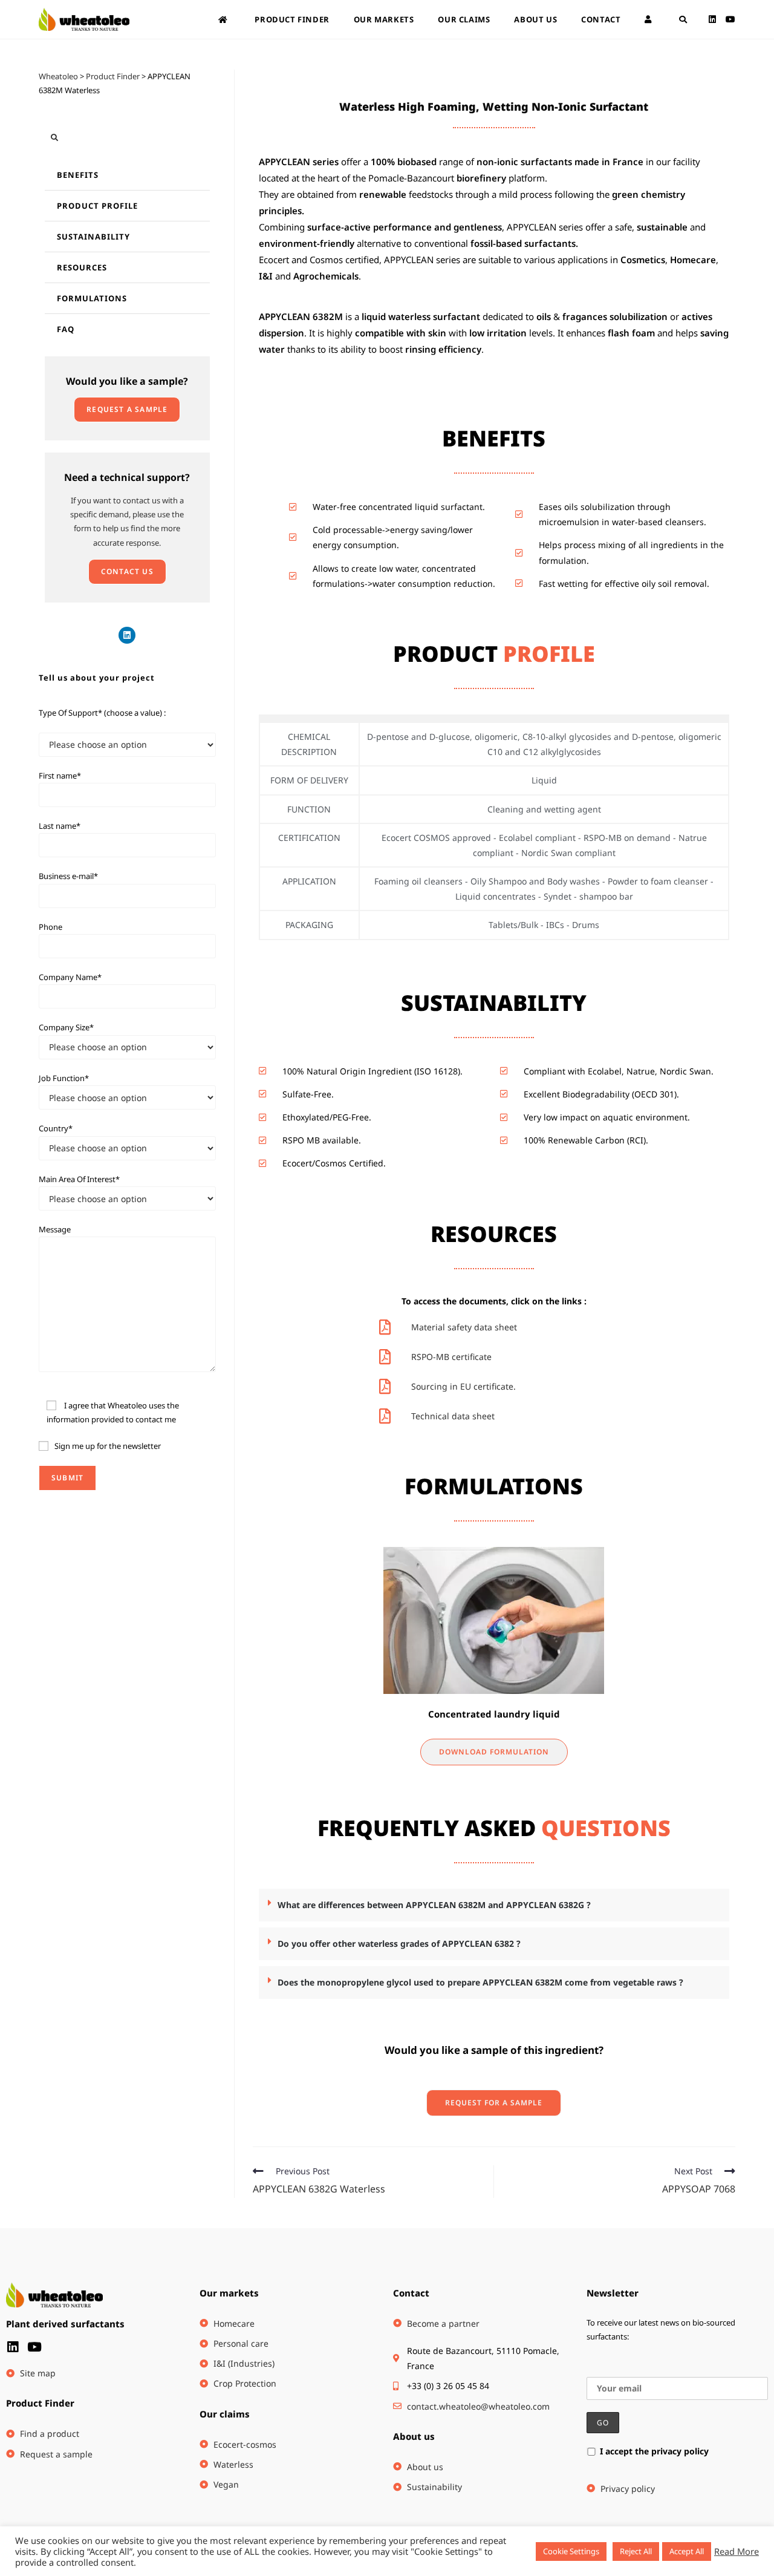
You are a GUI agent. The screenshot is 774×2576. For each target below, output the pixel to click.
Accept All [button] (687, 2551)
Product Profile (97, 206)
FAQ (66, 329)
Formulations (92, 298)
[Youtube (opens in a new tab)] (730, 19)
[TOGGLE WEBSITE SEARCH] (683, 19)
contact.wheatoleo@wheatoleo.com (478, 2406)
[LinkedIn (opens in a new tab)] (712, 19)
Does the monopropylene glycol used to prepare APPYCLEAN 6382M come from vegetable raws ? (480, 1982)
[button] (494, 1905)
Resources (82, 267)
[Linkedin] (127, 635)
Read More (737, 2551)
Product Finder (40, 2403)
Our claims (225, 2414)
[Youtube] (34, 2347)
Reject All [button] (636, 2551)
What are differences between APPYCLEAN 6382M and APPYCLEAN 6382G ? (434, 1905)
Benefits (78, 175)
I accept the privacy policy (654, 2451)
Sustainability (93, 237)
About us (414, 2436)
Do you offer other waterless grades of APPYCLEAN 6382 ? (399, 1943)
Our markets (229, 2293)
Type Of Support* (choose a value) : (102, 713)
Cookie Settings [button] (571, 2551)
